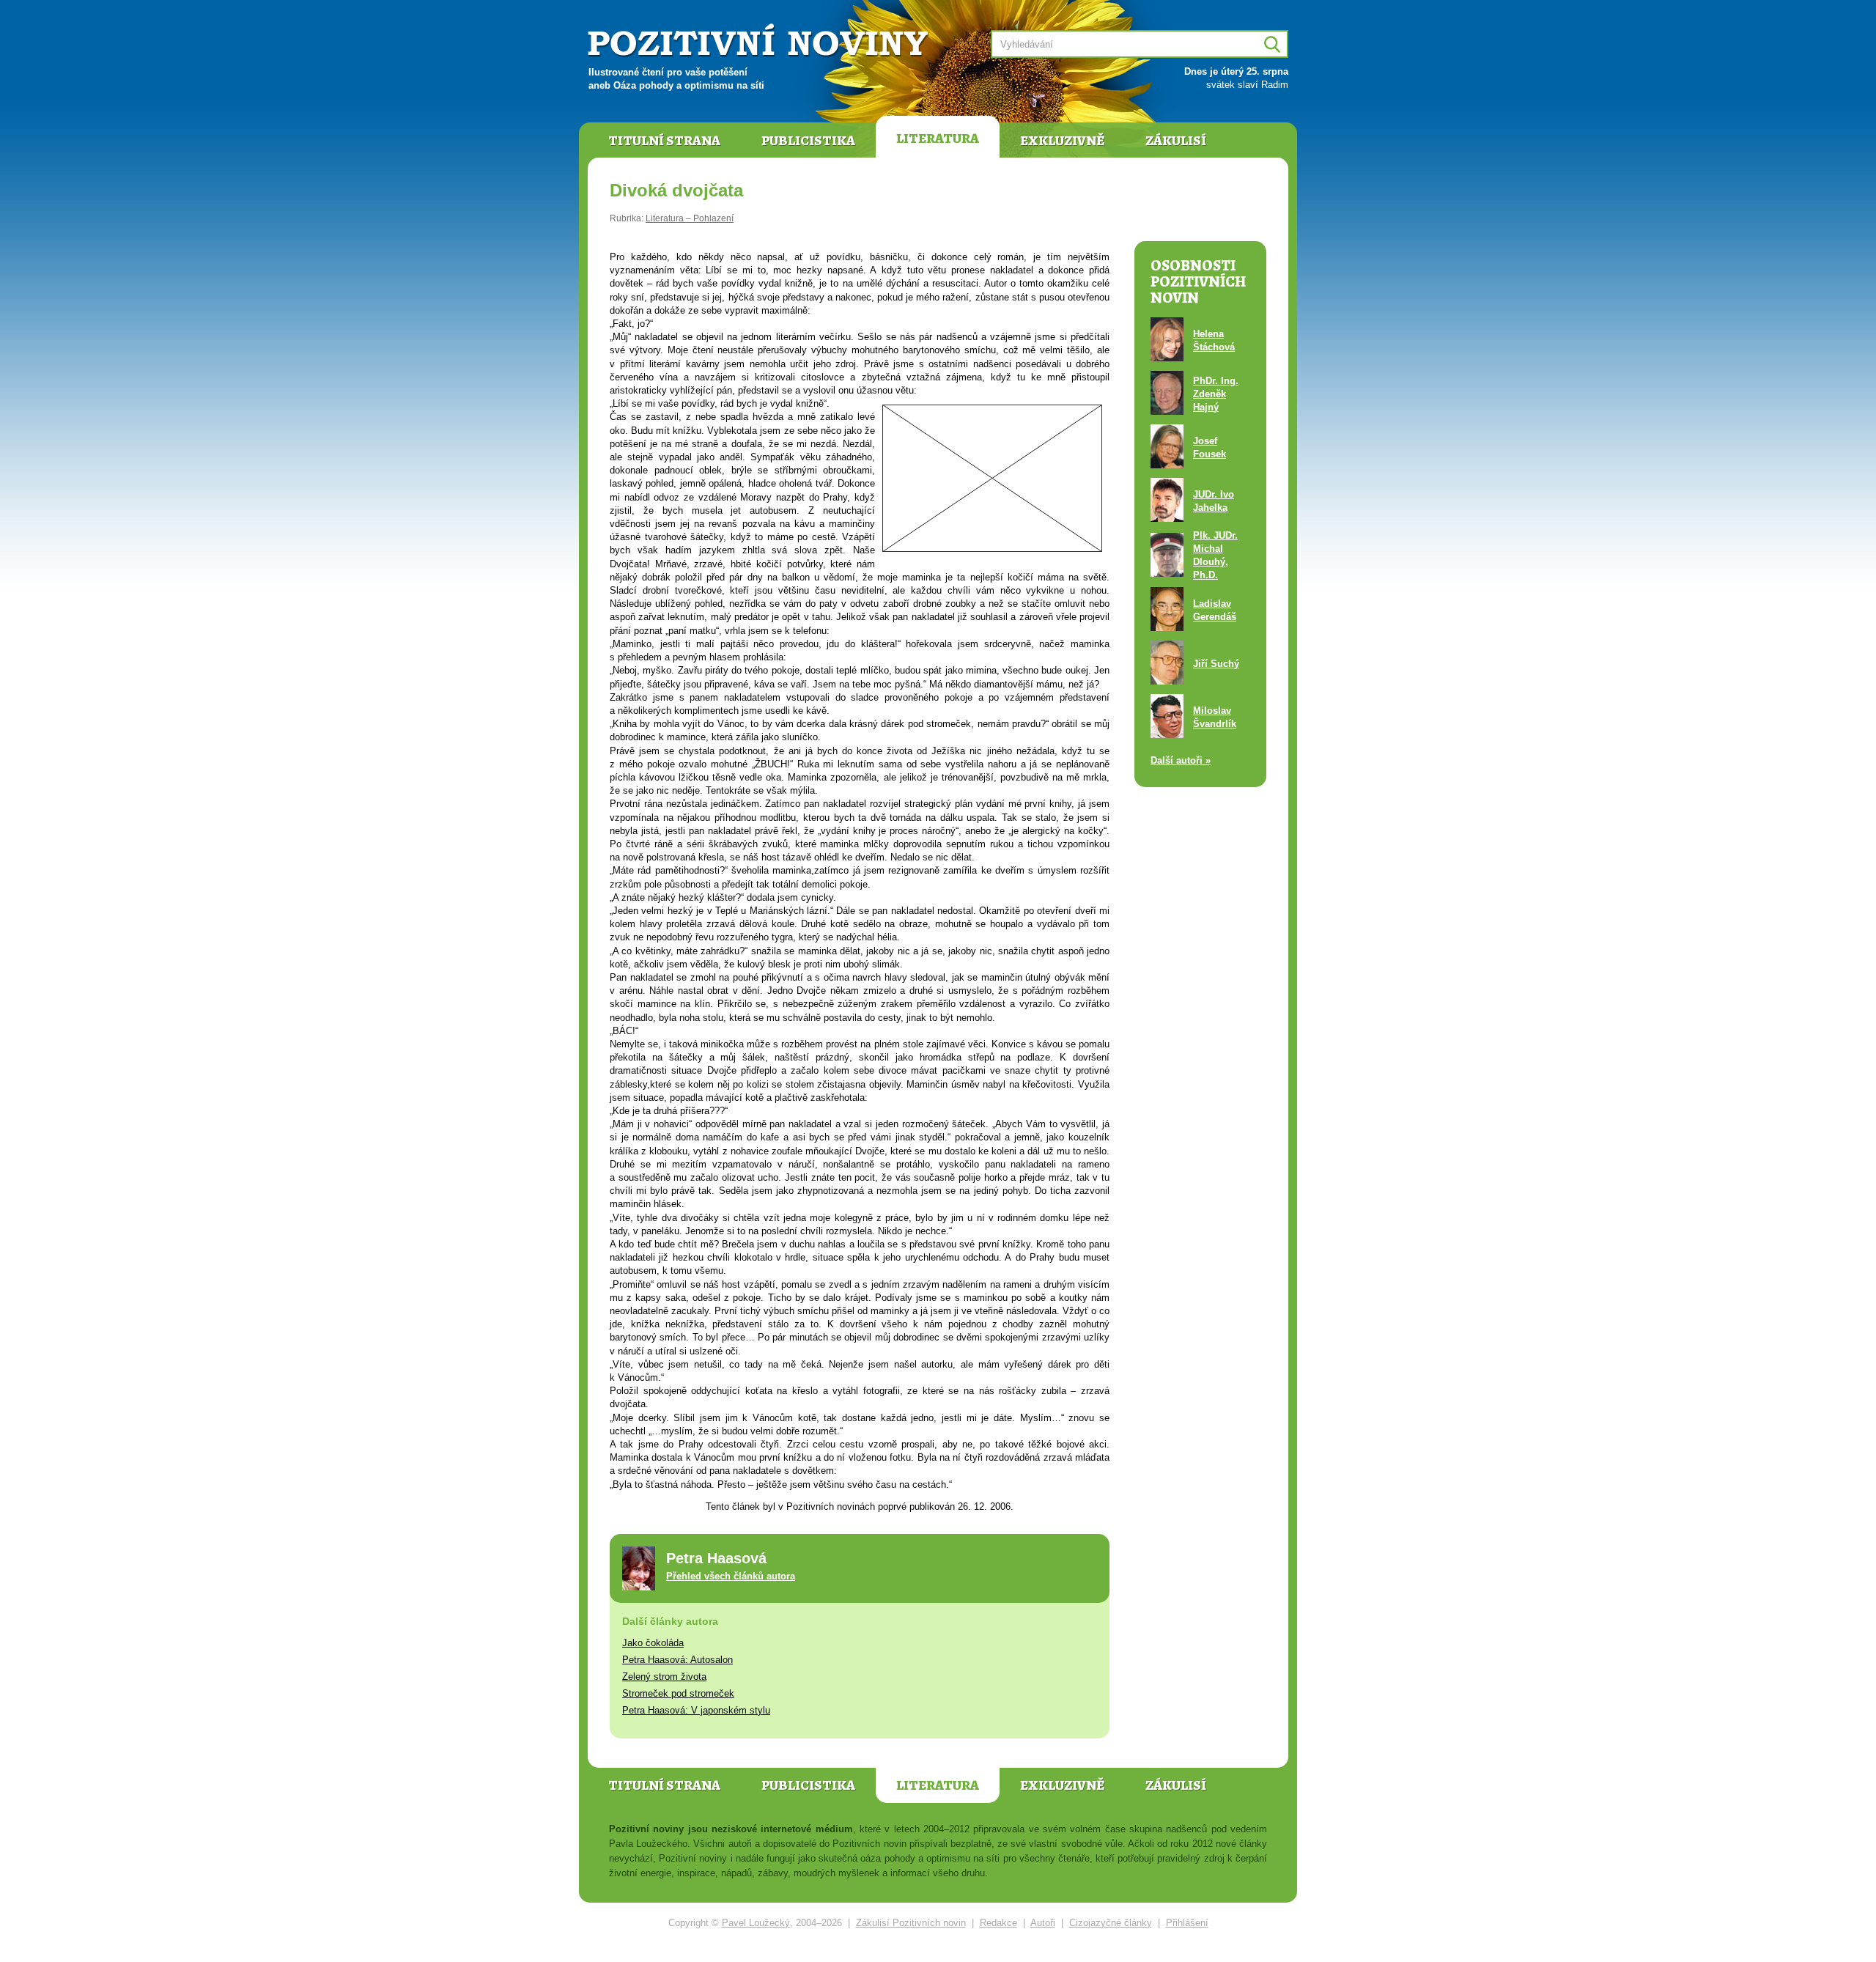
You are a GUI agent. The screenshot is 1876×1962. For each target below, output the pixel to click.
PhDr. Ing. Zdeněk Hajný (1216, 394)
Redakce (998, 1923)
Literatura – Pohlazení (690, 218)
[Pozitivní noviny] (760, 41)
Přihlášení (1187, 1923)
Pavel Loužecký (756, 1923)
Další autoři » (1181, 760)
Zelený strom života (664, 1677)
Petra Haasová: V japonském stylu (696, 1710)
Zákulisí (1176, 141)
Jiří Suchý (1216, 664)
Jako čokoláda (653, 1643)
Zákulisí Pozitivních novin (911, 1923)
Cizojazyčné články (1111, 1923)
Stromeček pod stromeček (678, 1693)
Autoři (1043, 1923)
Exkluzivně (1062, 141)
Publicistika (808, 141)
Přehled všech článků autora (731, 1576)
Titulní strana (664, 141)
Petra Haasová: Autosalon (677, 1660)
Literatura (938, 139)
